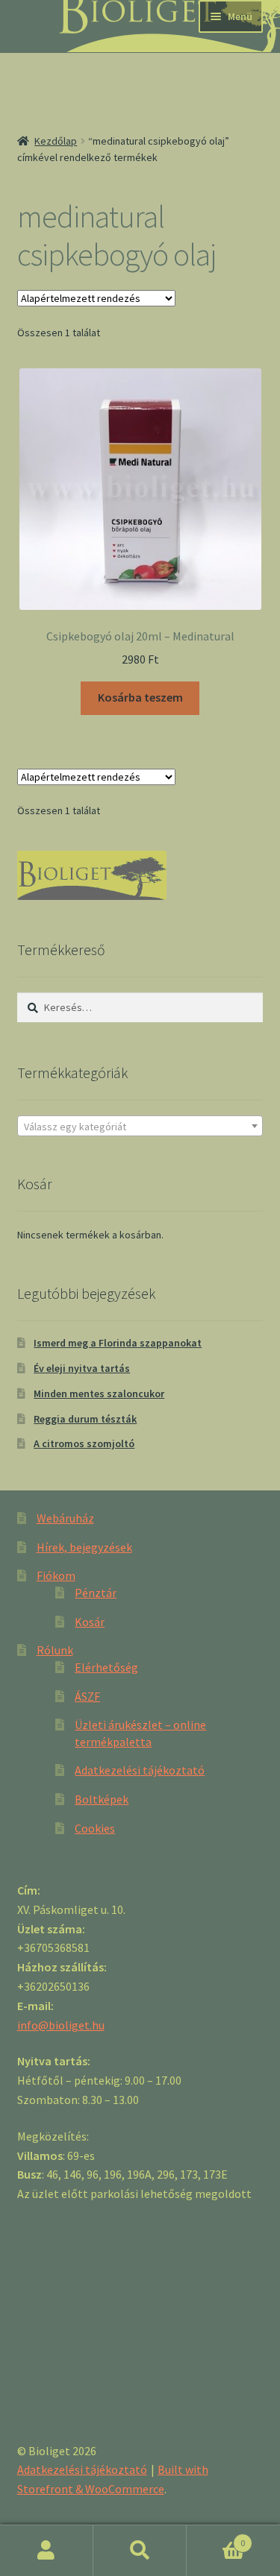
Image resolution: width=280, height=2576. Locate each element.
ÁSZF (87, 1696)
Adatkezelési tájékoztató (140, 1770)
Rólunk (55, 1650)
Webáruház (65, 1518)
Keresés (140, 2551)
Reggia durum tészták (85, 1419)
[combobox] (140, 1126)
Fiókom (56, 1575)
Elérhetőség (106, 1667)
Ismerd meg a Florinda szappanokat (118, 1343)
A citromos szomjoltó (84, 1443)
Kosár (90, 1622)
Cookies (95, 1828)
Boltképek (102, 1799)
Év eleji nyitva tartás (82, 1368)
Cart (216, 2538)
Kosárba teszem (140, 697)
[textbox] (140, 1127)
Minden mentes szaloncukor (99, 1394)
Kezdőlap (56, 141)
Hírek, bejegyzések (84, 1547)
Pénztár (96, 1593)
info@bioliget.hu (61, 2025)
